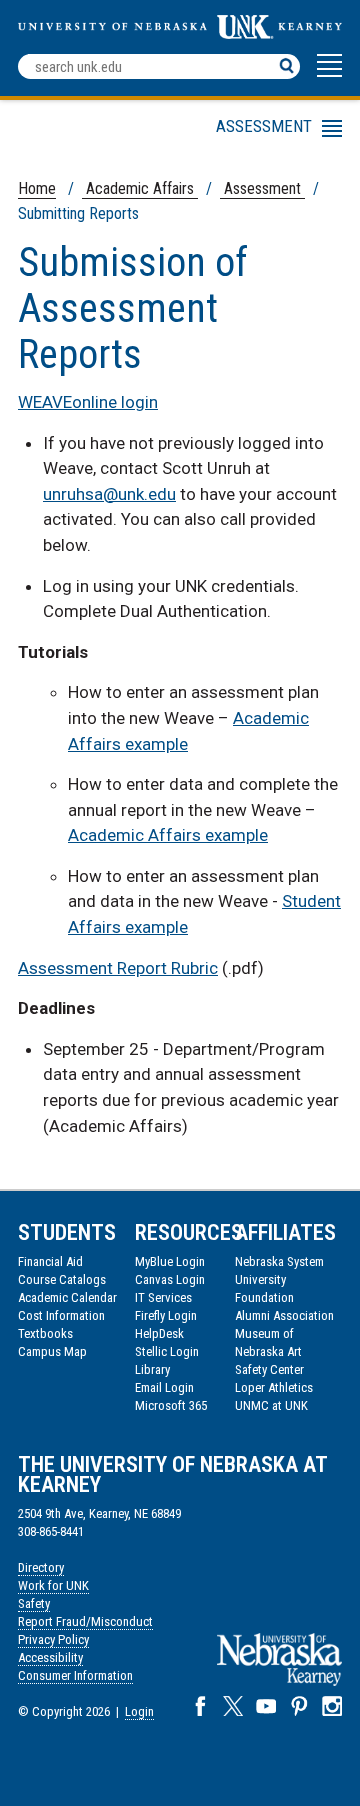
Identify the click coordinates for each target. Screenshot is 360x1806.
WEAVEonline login (88, 402)
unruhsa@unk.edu (109, 494)
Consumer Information (75, 1675)
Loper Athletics (274, 1387)
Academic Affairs (140, 188)
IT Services (163, 1297)
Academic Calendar (67, 1297)
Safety (34, 1603)
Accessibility (50, 1657)
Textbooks (45, 1333)
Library (152, 1369)
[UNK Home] (180, 33)
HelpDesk (159, 1333)
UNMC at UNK (271, 1405)
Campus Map (52, 1351)
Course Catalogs (62, 1279)
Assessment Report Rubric (118, 968)
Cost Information (61, 1315)
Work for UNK (53, 1585)
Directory (41, 1567)
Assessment (262, 188)
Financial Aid (50, 1261)
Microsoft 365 (171, 1405)
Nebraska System (279, 1261)
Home (37, 188)
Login (139, 1711)
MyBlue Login (170, 1261)
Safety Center (269, 1369)
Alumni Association (284, 1315)
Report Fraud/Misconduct (85, 1621)
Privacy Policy (53, 1639)
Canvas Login (170, 1279)
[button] (329, 75)
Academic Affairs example (168, 835)
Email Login (164, 1387)
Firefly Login (166, 1315)
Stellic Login (167, 1351)
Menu (162, 132)
